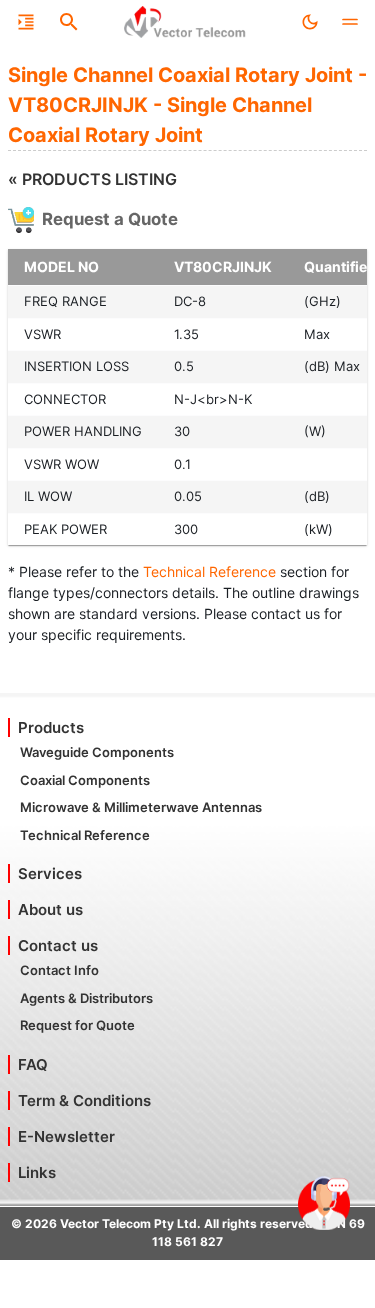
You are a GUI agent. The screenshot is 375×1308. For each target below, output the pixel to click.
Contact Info (59, 970)
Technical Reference (209, 571)
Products (51, 727)
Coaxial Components (85, 780)
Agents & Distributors (86, 998)
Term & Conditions (84, 1100)
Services (50, 873)
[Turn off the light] (310, 22)
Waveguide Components (97, 752)
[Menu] (26, 22)
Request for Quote (77, 1025)
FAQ (33, 1064)
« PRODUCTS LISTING (92, 179)
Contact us (58, 945)
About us (50, 909)
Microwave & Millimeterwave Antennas (141, 807)
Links (37, 1172)
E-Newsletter (66, 1136)
